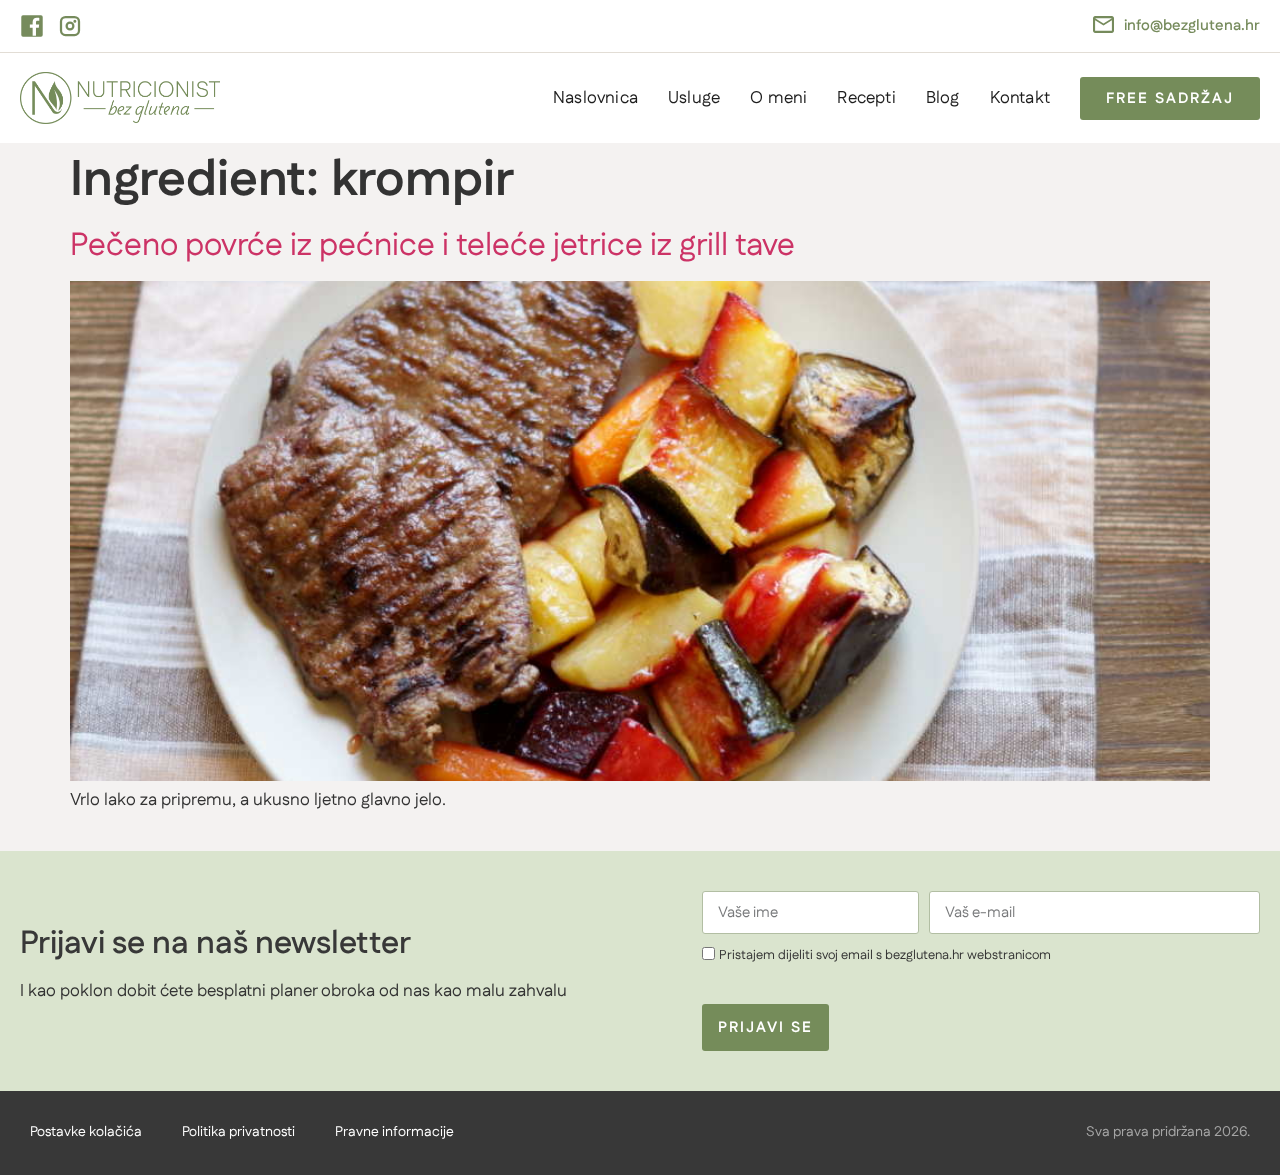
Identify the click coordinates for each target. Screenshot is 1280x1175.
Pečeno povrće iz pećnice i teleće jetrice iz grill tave (432, 245)
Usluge (694, 98)
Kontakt (1020, 98)
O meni (778, 98)
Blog (943, 98)
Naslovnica (595, 98)
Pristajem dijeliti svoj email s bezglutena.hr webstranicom (885, 955)
